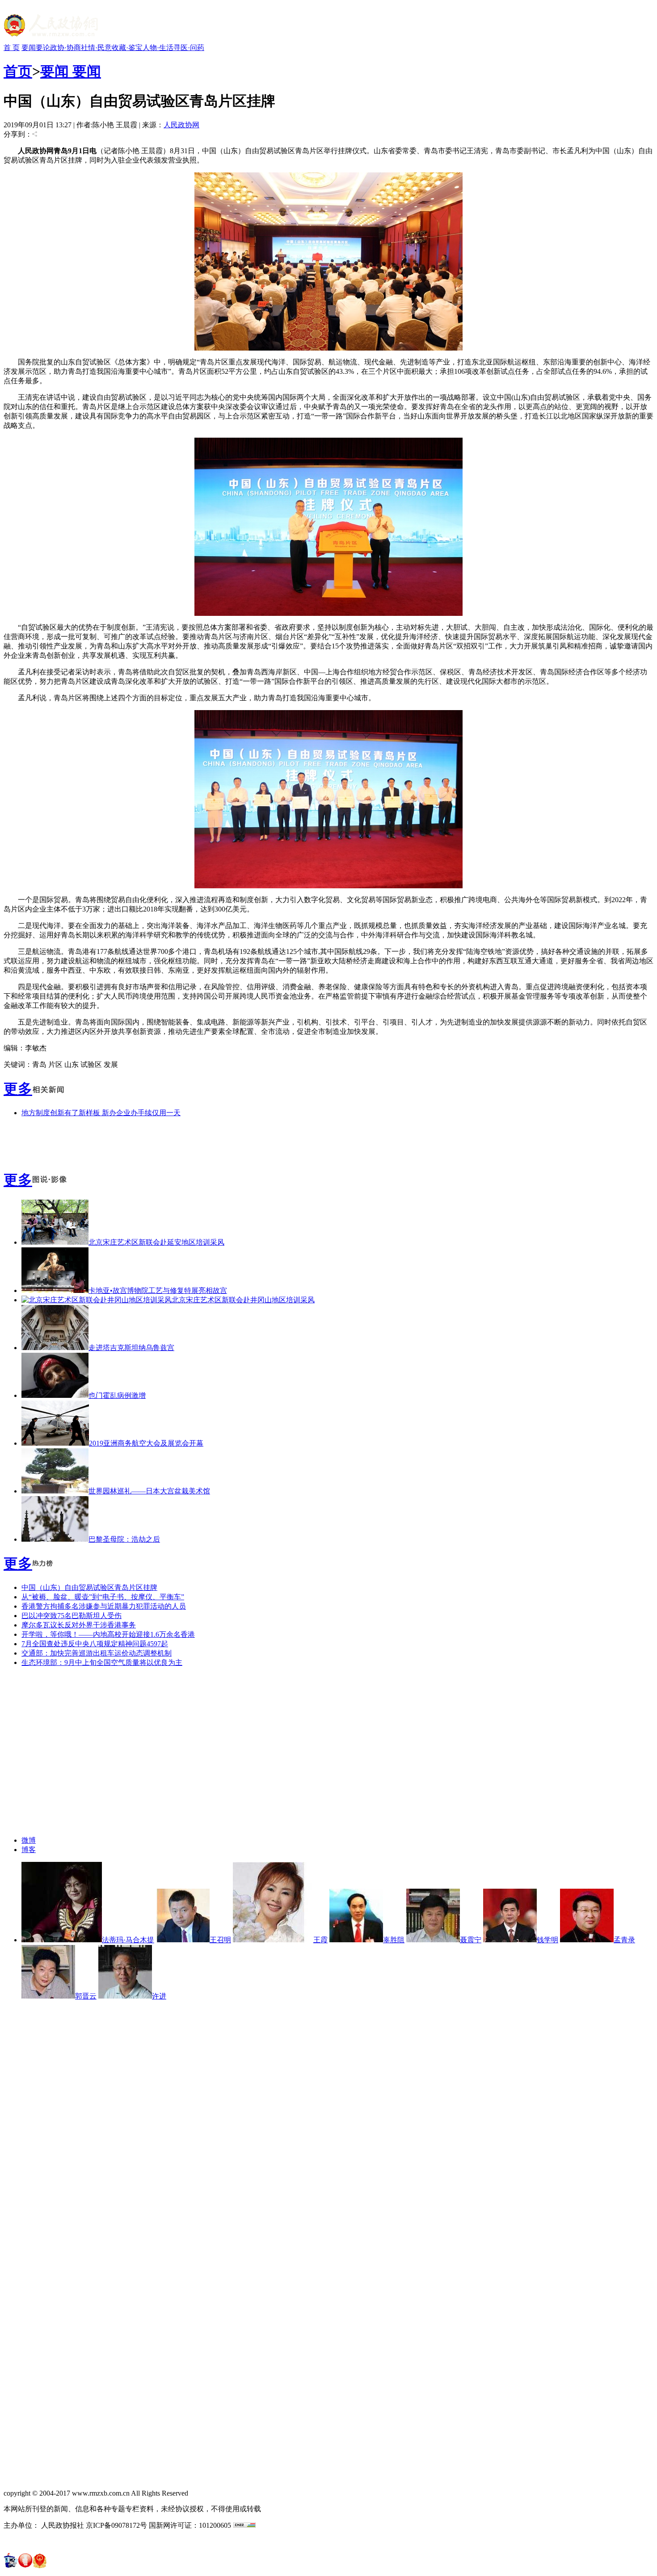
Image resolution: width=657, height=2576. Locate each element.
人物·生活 (158, 48)
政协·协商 (65, 48)
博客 (29, 1850)
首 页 (12, 48)
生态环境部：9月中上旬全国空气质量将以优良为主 (102, 1662)
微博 (29, 1840)
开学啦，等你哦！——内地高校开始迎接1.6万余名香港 (108, 1634)
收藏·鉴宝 (127, 48)
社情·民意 (96, 48)
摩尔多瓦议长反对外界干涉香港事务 (79, 1625)
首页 (18, 71)
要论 (43, 48)
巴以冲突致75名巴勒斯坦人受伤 (72, 1616)
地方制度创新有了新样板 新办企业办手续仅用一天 (101, 1113)
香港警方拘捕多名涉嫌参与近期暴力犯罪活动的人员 (104, 1606)
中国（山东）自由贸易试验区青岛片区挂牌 (89, 1587)
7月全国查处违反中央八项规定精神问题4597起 (95, 1644)
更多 (18, 1089)
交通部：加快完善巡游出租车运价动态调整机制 (97, 1653)
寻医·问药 (189, 48)
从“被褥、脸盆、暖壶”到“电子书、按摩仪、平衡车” (103, 1597)
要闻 (29, 48)
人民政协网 (181, 125)
